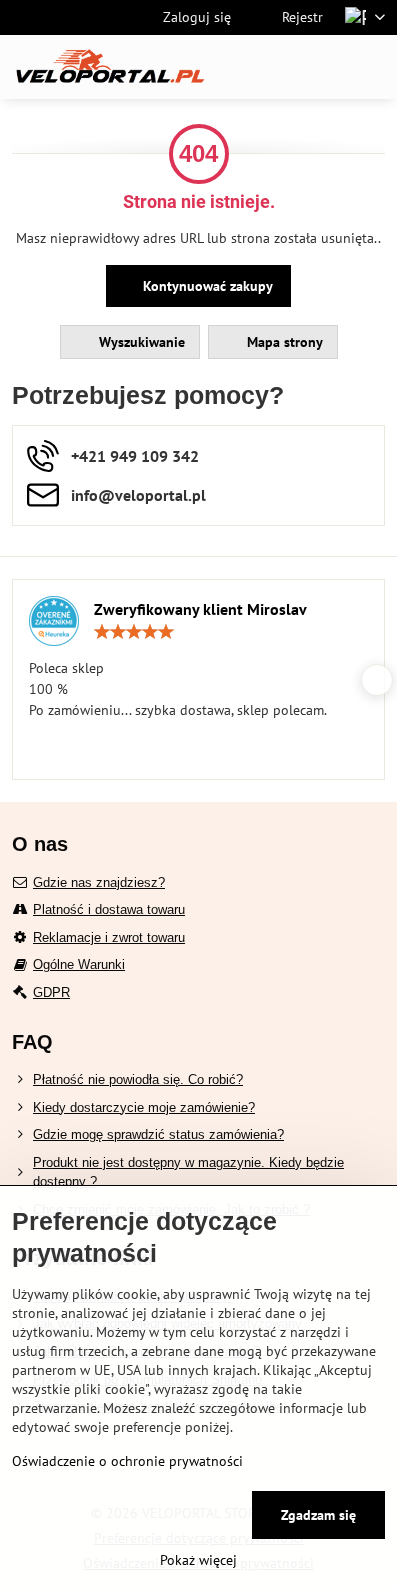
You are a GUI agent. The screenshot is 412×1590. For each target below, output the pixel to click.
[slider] (134, 632)
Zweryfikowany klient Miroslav (200, 609)
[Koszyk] (325, 67)
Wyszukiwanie (140, 342)
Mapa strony (283, 342)
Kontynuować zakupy (206, 286)
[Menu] (373, 67)
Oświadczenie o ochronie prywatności (127, 1461)
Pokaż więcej (198, 1560)
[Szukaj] (277, 67)
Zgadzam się (318, 1515)
